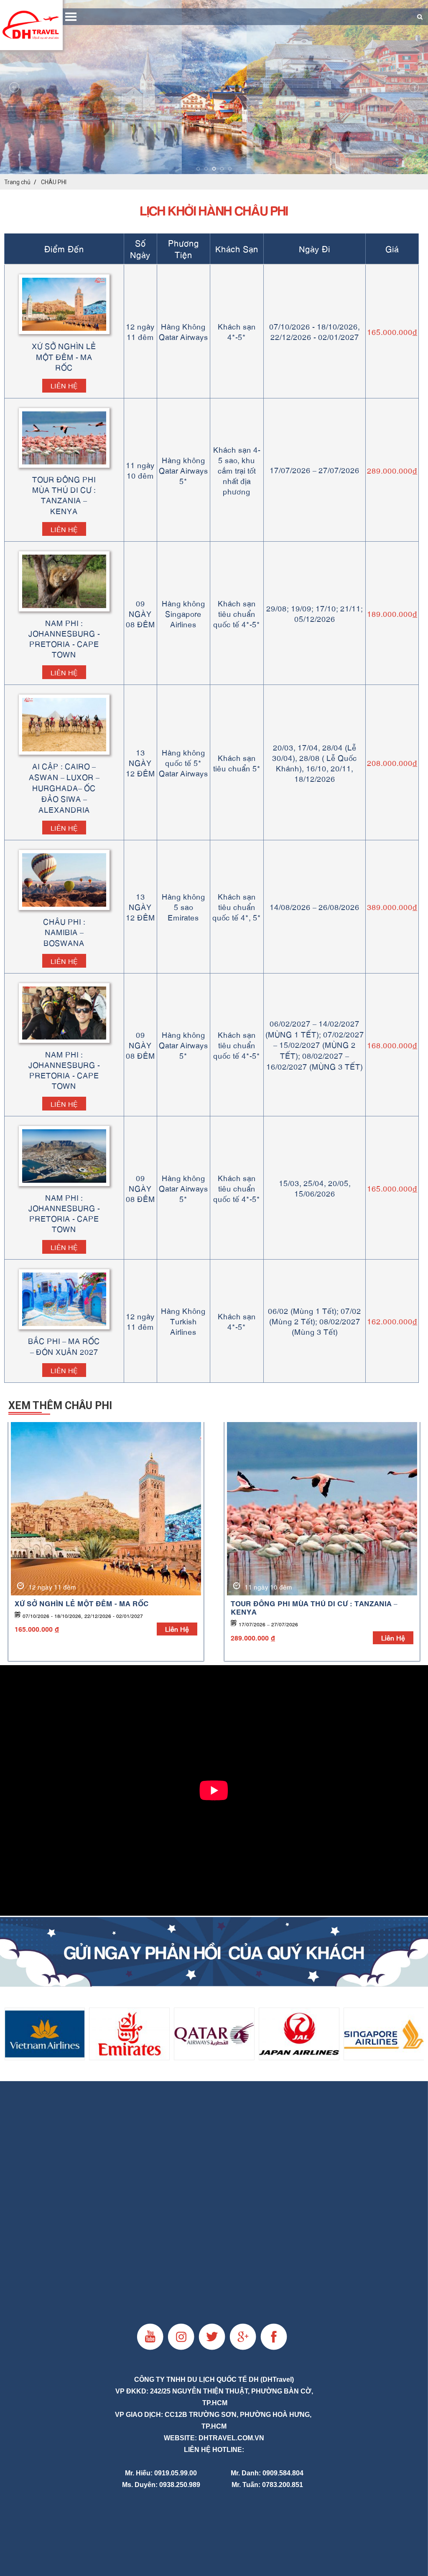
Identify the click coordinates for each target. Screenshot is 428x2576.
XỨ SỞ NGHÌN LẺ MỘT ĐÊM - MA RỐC (82, 1603)
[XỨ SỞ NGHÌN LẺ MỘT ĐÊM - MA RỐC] (106, 1509)
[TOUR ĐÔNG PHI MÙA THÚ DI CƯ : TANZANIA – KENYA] (322, 1509)
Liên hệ (64, 385)
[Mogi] (214, 1952)
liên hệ (177, 1629)
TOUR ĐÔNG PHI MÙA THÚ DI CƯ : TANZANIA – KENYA (314, 1607)
